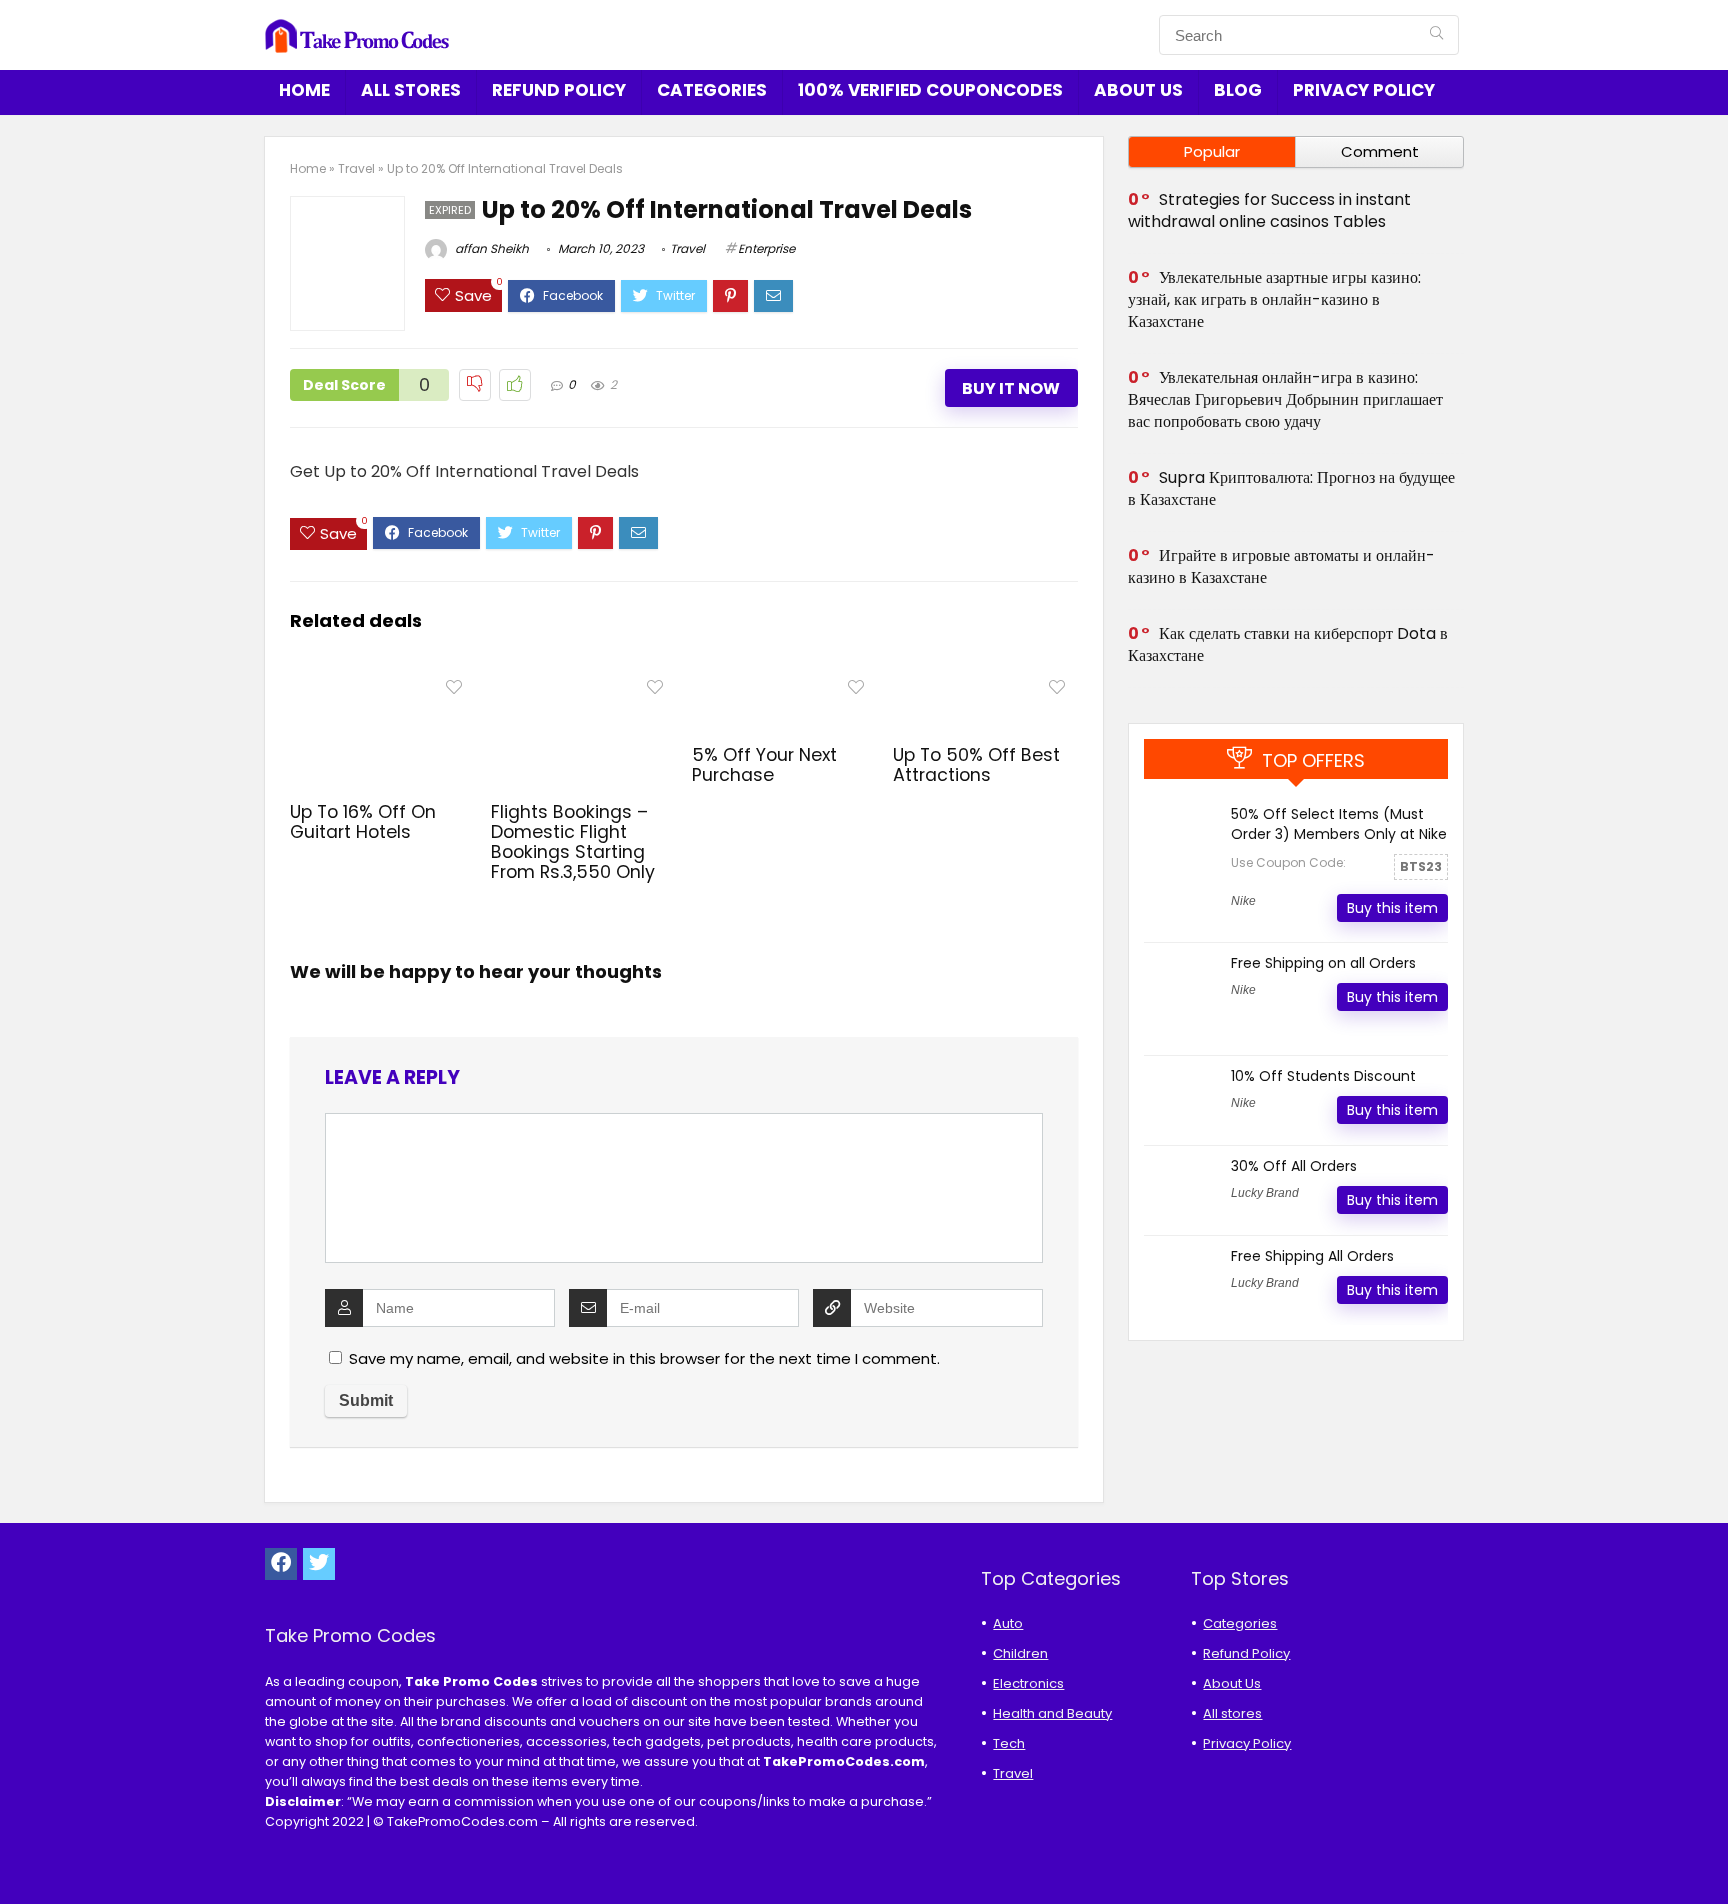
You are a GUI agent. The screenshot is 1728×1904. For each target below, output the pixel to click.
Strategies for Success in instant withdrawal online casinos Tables (1269, 210)
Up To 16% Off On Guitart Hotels (363, 822)
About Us (1138, 90)
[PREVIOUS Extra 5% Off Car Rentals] (20, 1854)
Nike (1243, 901)
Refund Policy (559, 90)
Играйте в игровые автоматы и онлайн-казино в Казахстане (1281, 566)
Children (1020, 1653)
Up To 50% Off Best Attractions (976, 765)
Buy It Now (1011, 388)
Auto (1008, 1623)
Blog (1238, 90)
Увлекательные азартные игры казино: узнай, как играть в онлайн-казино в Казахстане (1274, 299)
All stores (411, 90)
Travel (356, 168)
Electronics (1028, 1683)
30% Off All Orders (1294, 1166)
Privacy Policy (1364, 90)
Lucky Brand (1265, 1193)
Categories (712, 90)
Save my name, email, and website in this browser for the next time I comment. (644, 1358)
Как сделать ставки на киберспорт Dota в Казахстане (1288, 644)
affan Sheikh (490, 248)
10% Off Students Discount (1323, 1076)
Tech (1009, 1743)
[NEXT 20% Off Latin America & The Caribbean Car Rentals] (1708, 1854)
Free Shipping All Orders (1312, 1256)
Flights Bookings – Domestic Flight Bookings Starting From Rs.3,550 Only (573, 842)
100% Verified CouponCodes (930, 90)
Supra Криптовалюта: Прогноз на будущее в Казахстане (1291, 488)
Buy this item (1392, 908)
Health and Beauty (1052, 1713)
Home (304, 90)
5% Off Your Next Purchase (764, 765)
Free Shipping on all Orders (1323, 963)
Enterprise (766, 248)
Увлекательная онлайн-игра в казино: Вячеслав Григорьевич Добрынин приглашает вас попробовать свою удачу (1285, 399)
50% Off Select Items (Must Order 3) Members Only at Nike (1339, 824)
